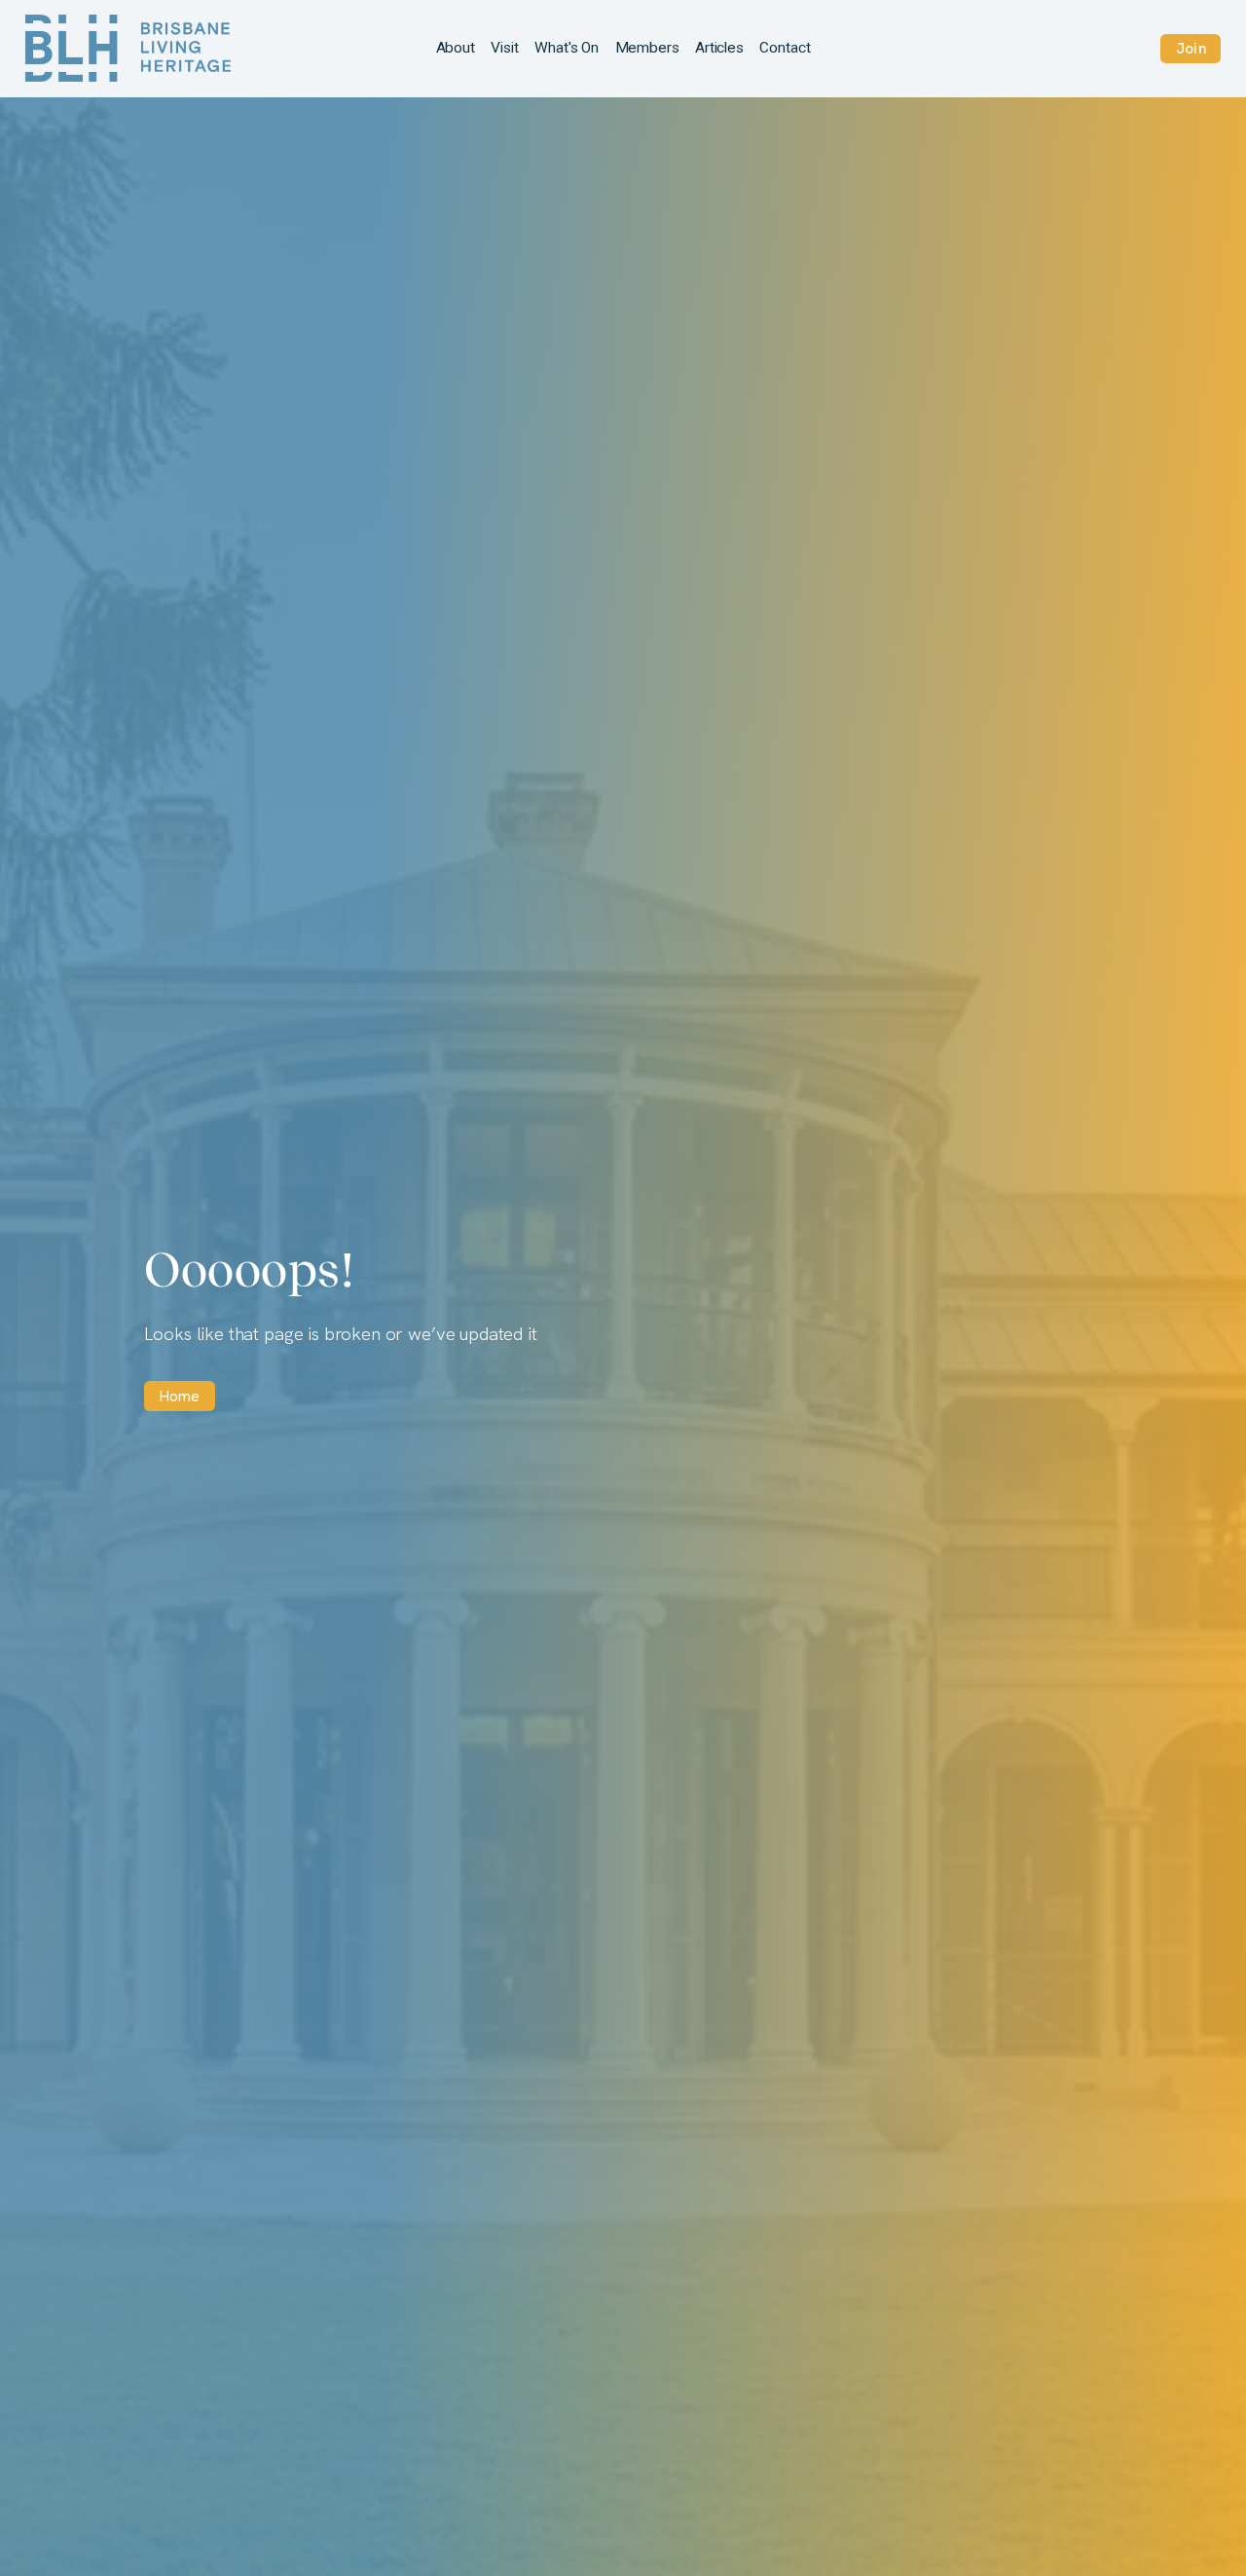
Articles (719, 48)
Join (1191, 48)
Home (180, 1396)
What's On (567, 48)
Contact (785, 48)
